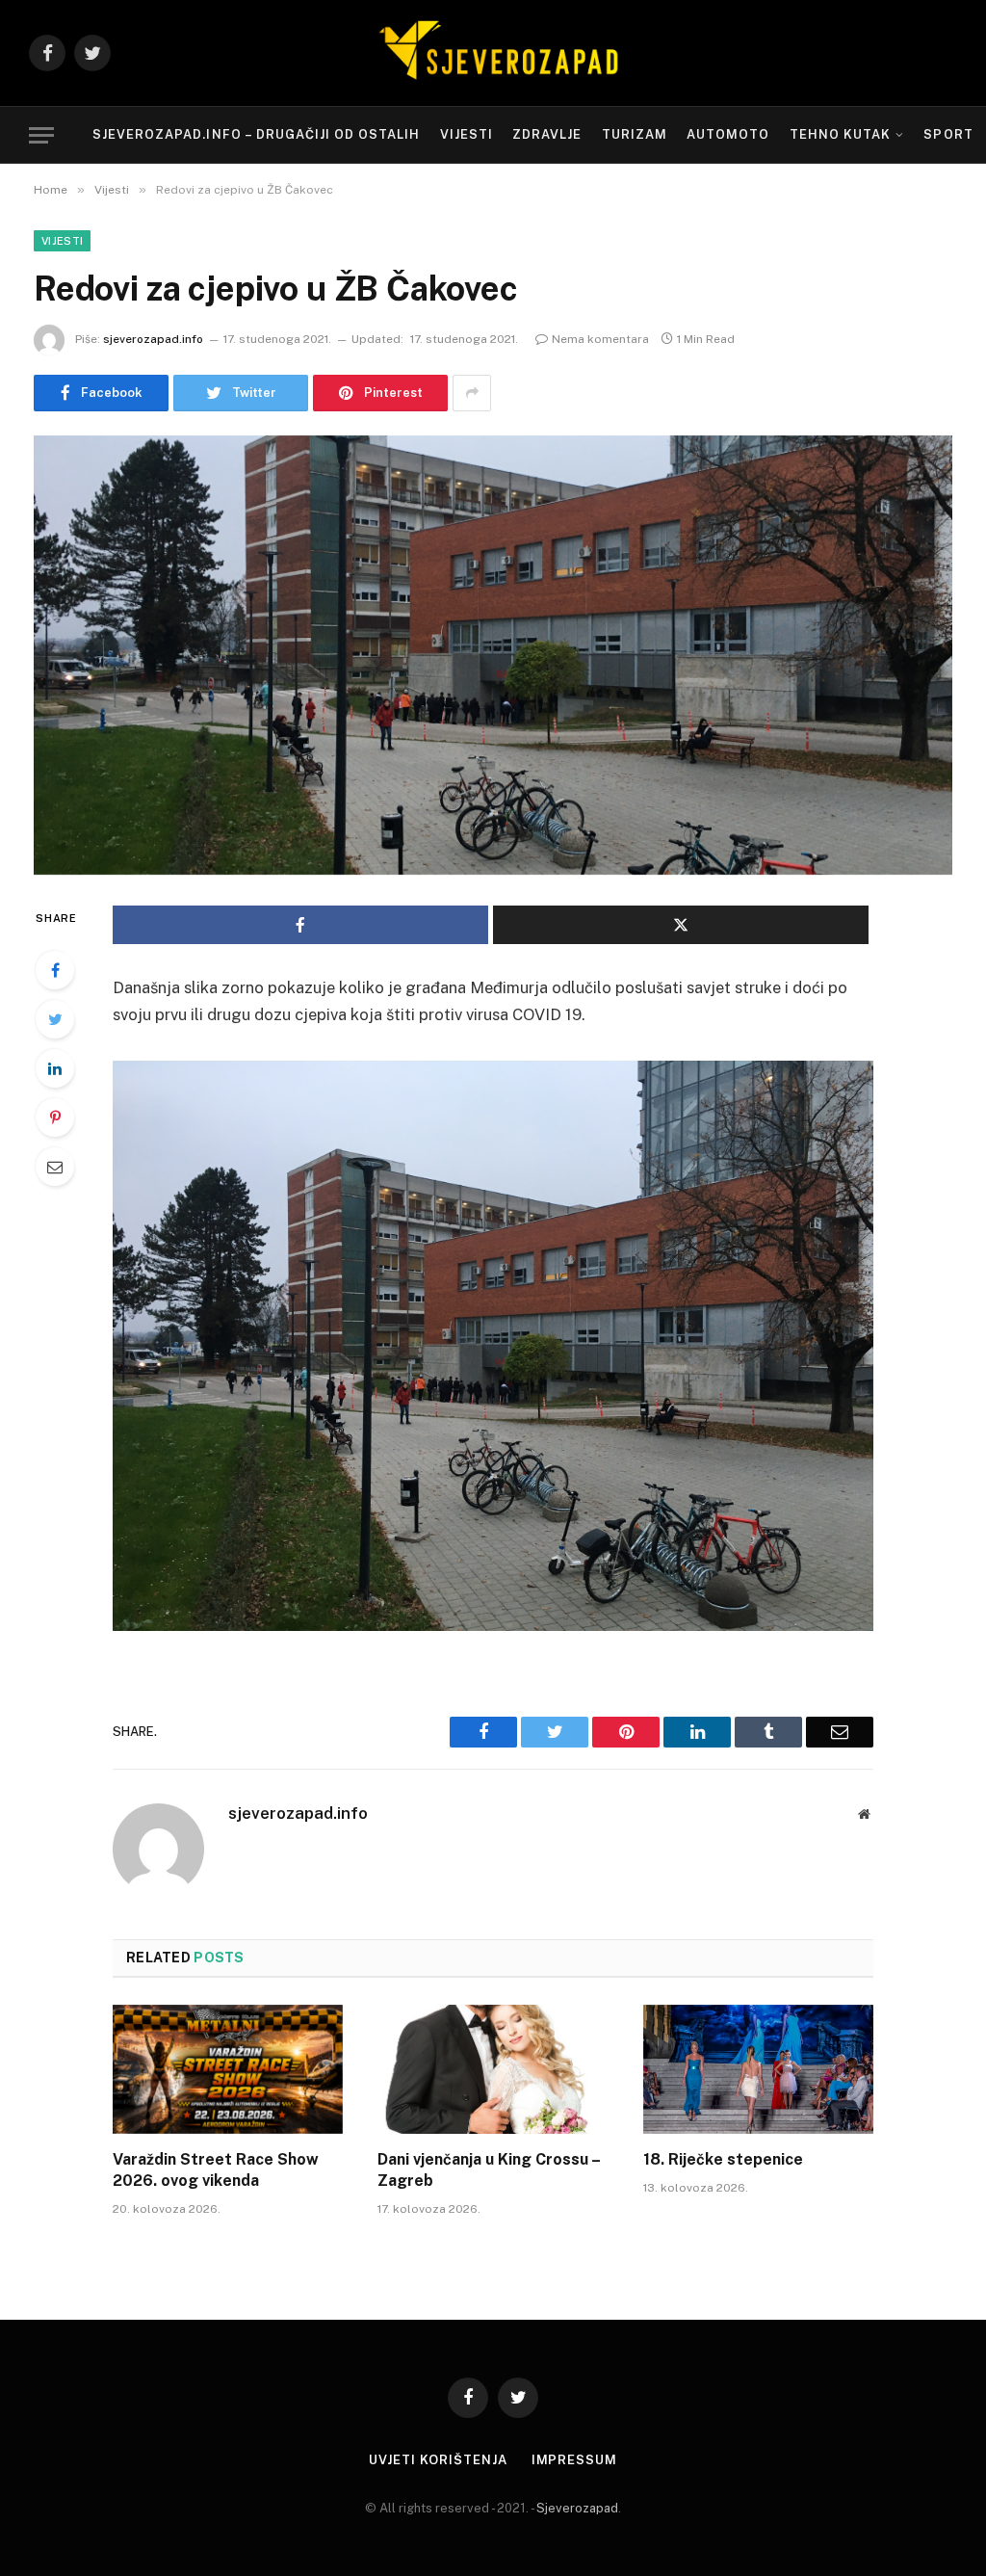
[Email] (55, 1167)
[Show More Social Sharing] (472, 393)
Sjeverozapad (577, 2508)
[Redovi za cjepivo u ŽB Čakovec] (493, 655)
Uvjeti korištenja (438, 2460)
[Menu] (41, 135)
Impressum (574, 2460)
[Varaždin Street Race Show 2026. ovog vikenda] (228, 2070)
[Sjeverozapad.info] (493, 53)
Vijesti (467, 134)
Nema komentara (600, 339)
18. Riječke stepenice (723, 2159)
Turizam (635, 134)
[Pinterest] (55, 1117)
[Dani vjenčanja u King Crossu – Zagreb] (493, 2070)
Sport (948, 134)
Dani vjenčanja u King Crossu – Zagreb (489, 2170)
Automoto (728, 134)
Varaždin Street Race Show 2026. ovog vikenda (216, 2170)
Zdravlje (547, 134)
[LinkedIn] (55, 1068)
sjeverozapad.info (153, 339)
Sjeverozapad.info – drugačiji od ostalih (256, 134)
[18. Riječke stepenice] (758, 2070)
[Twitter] (55, 1019)
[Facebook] (55, 970)
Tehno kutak (840, 134)
